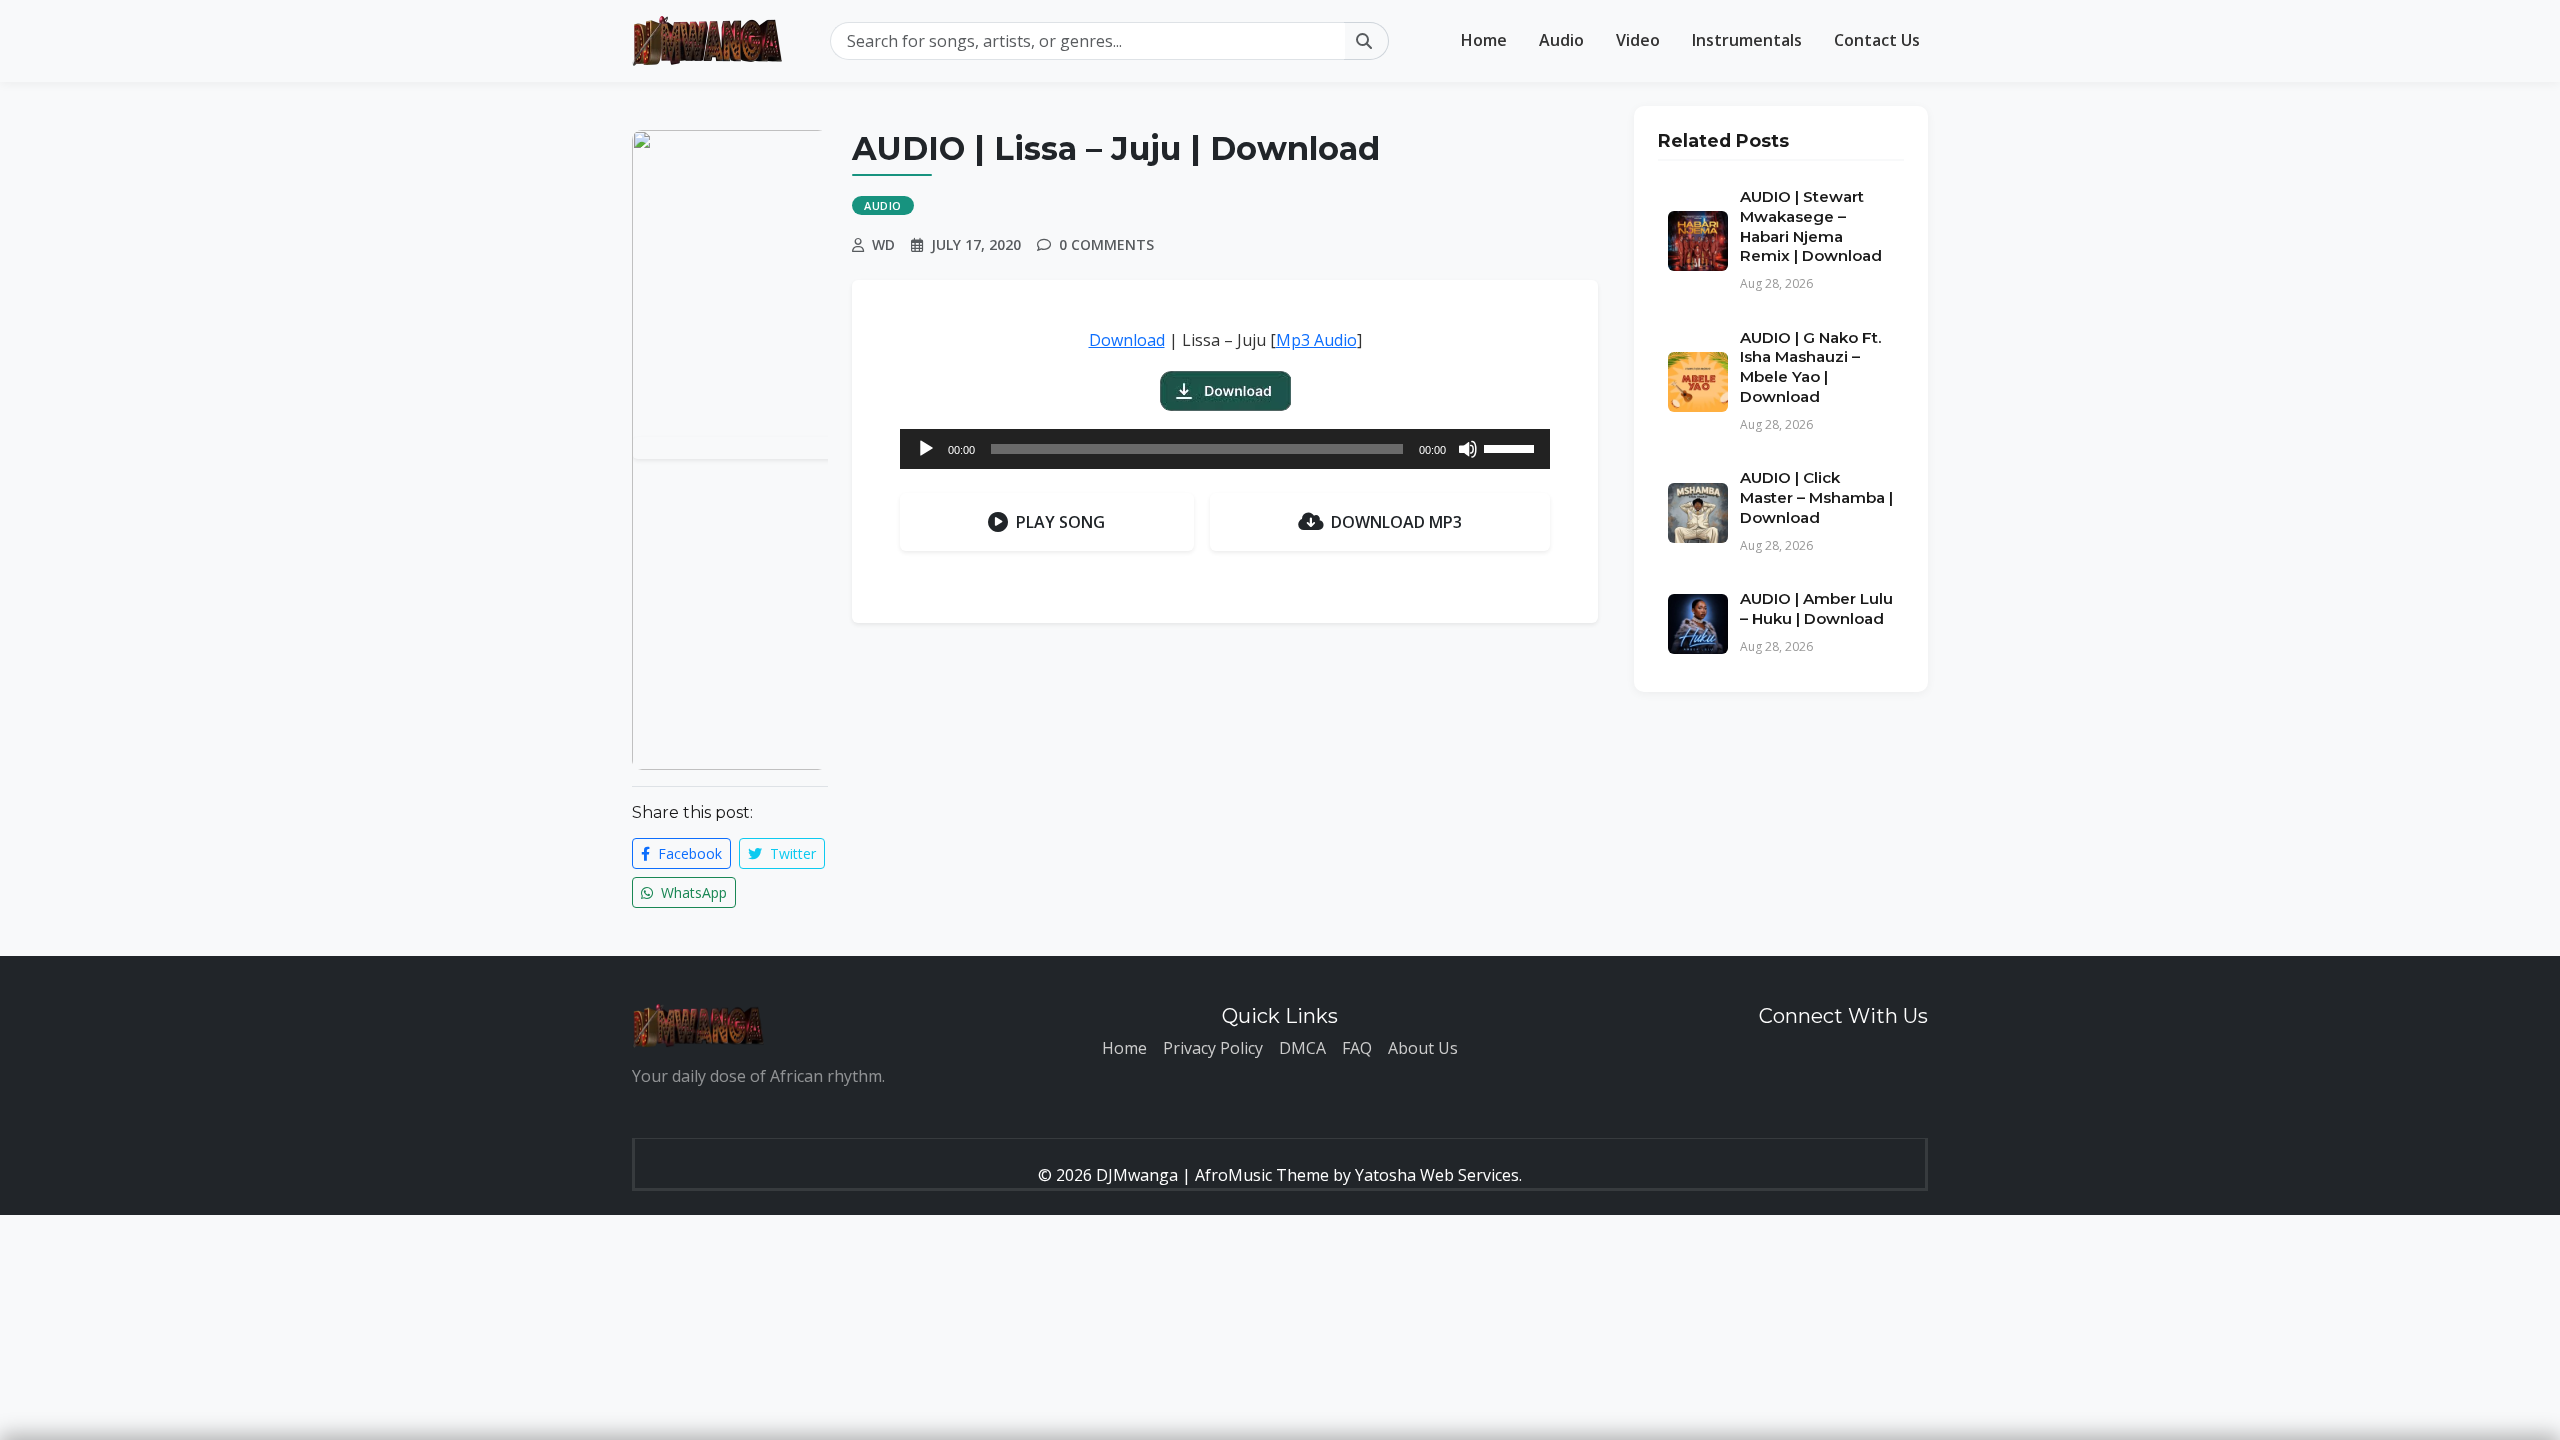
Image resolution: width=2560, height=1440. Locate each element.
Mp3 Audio (1316, 340)
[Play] (926, 449)
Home (1484, 40)
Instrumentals (1747, 40)
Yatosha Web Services (1437, 1175)
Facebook (688, 853)
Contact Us (1877, 40)
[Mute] (1468, 449)
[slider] (1512, 447)
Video (1638, 40)
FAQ (1357, 1048)
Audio (1561, 40)
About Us (1423, 1048)
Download (1127, 340)
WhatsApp (692, 892)
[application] (1225, 449)
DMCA (1302, 1048)
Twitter (791, 853)
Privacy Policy (1213, 1048)
